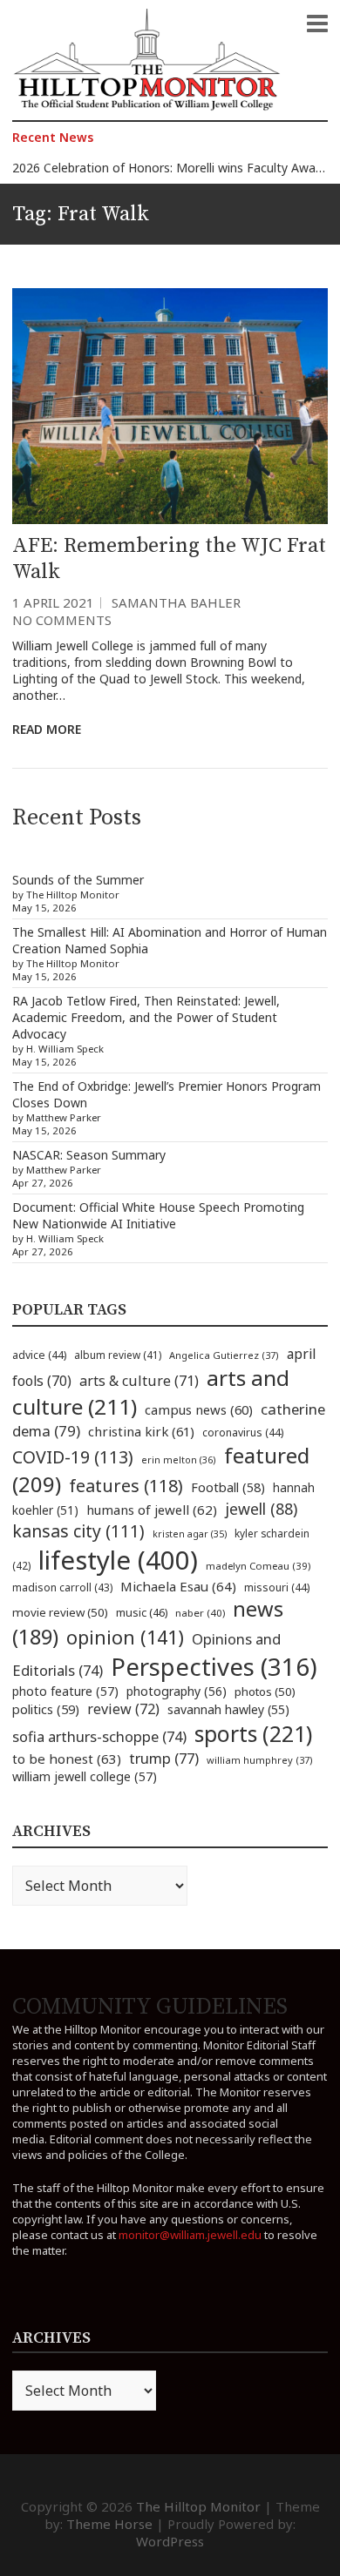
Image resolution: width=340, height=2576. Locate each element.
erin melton (179, 1460)
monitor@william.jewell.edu (190, 2235)
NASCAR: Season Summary (89, 1155)
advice (39, 1355)
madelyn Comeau (258, 1566)
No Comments (62, 620)
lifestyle (118, 1560)
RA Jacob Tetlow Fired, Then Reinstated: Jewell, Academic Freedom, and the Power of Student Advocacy (146, 1017)
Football (228, 1487)
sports (253, 1733)
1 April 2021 (53, 602)
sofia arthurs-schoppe (99, 1736)
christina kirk (141, 1431)
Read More (47, 729)
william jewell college (85, 1776)
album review (118, 1355)
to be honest (67, 1759)
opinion (125, 1637)
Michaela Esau (178, 1586)
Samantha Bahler (176, 602)
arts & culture (139, 1381)
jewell (261, 1509)
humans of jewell (152, 1510)
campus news (199, 1409)
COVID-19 (73, 1457)
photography (177, 1691)
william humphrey (260, 1760)
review (123, 1709)
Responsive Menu (317, 24)
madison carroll (62, 1587)
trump (164, 1758)
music (142, 1612)
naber (200, 1613)
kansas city (78, 1531)
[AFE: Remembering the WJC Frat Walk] (170, 406)
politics (46, 1709)
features (126, 1486)
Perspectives (214, 1667)
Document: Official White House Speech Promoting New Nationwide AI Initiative (158, 1215)
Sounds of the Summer (78, 880)
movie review (60, 1612)
